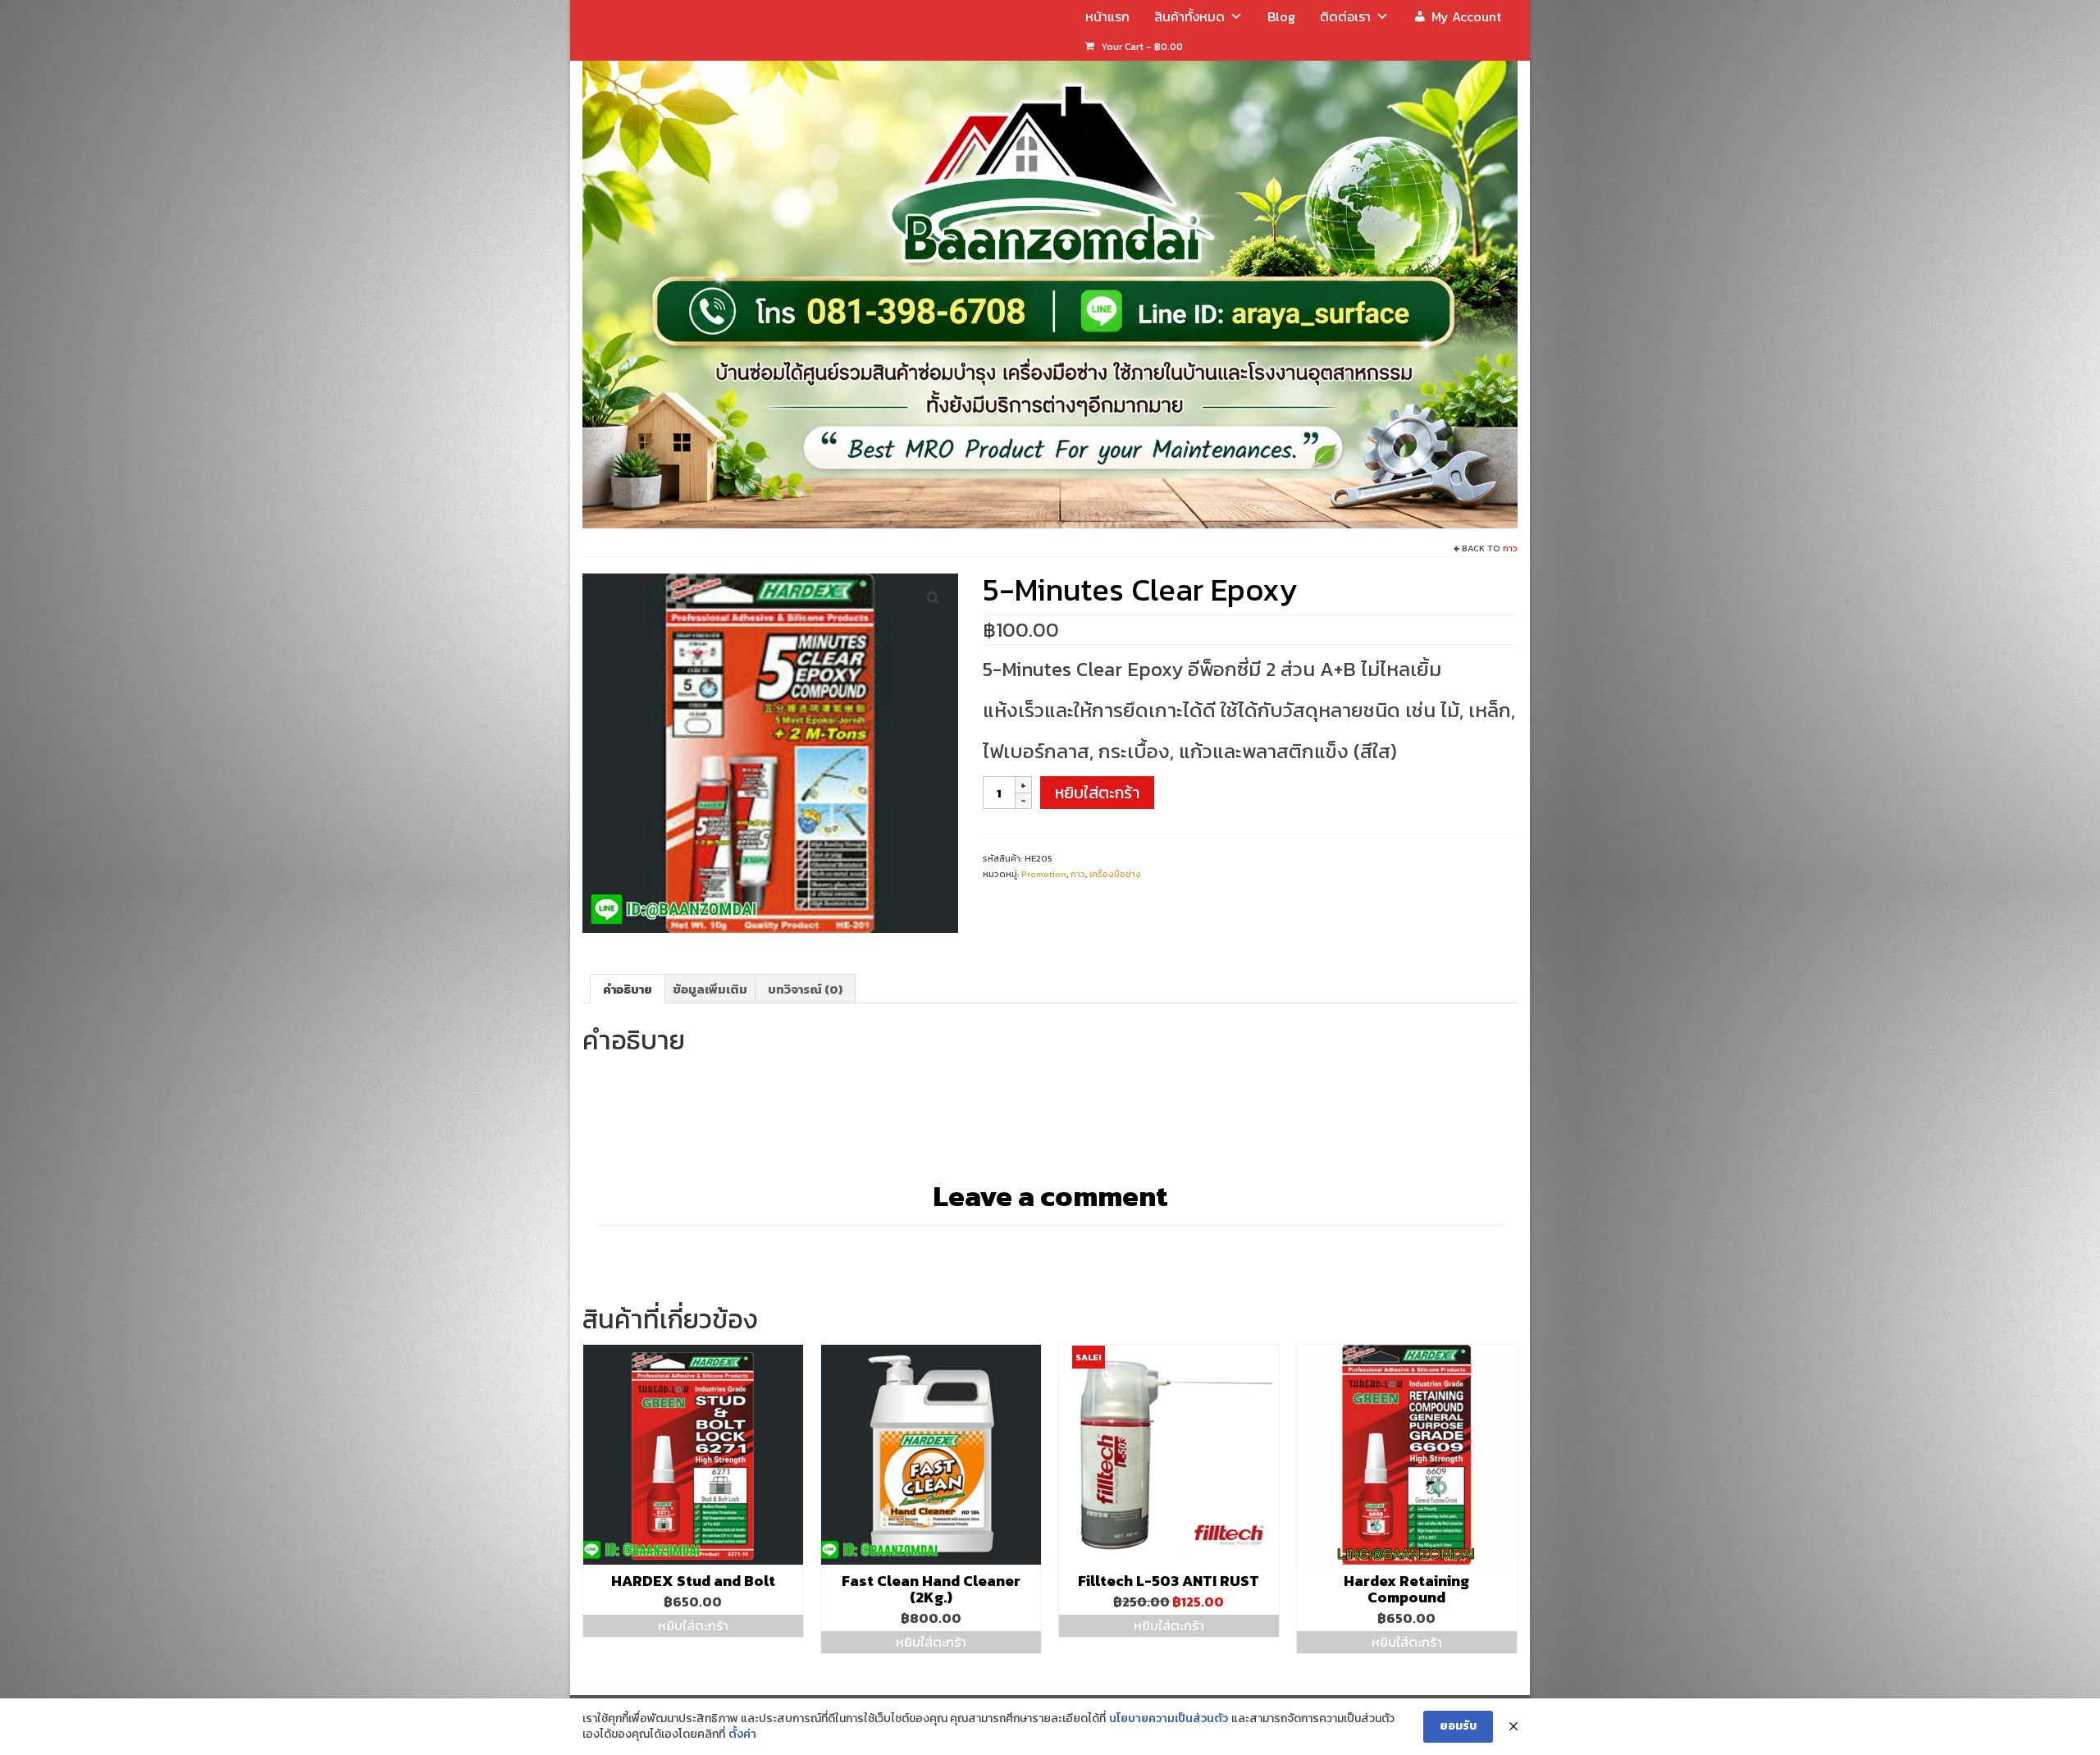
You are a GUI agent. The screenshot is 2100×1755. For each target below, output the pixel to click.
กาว (1510, 548)
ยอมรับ (1458, 1726)
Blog (1281, 16)
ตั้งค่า (742, 1734)
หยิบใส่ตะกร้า (1097, 793)
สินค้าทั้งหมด (1189, 16)
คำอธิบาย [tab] (628, 989)
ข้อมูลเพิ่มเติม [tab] (710, 989)
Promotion (1044, 874)
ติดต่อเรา (1345, 16)
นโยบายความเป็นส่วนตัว (1169, 1719)
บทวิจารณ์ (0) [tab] (805, 989)
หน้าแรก (1107, 16)
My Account (1466, 16)
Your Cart (1141, 47)
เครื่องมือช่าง (1115, 874)
